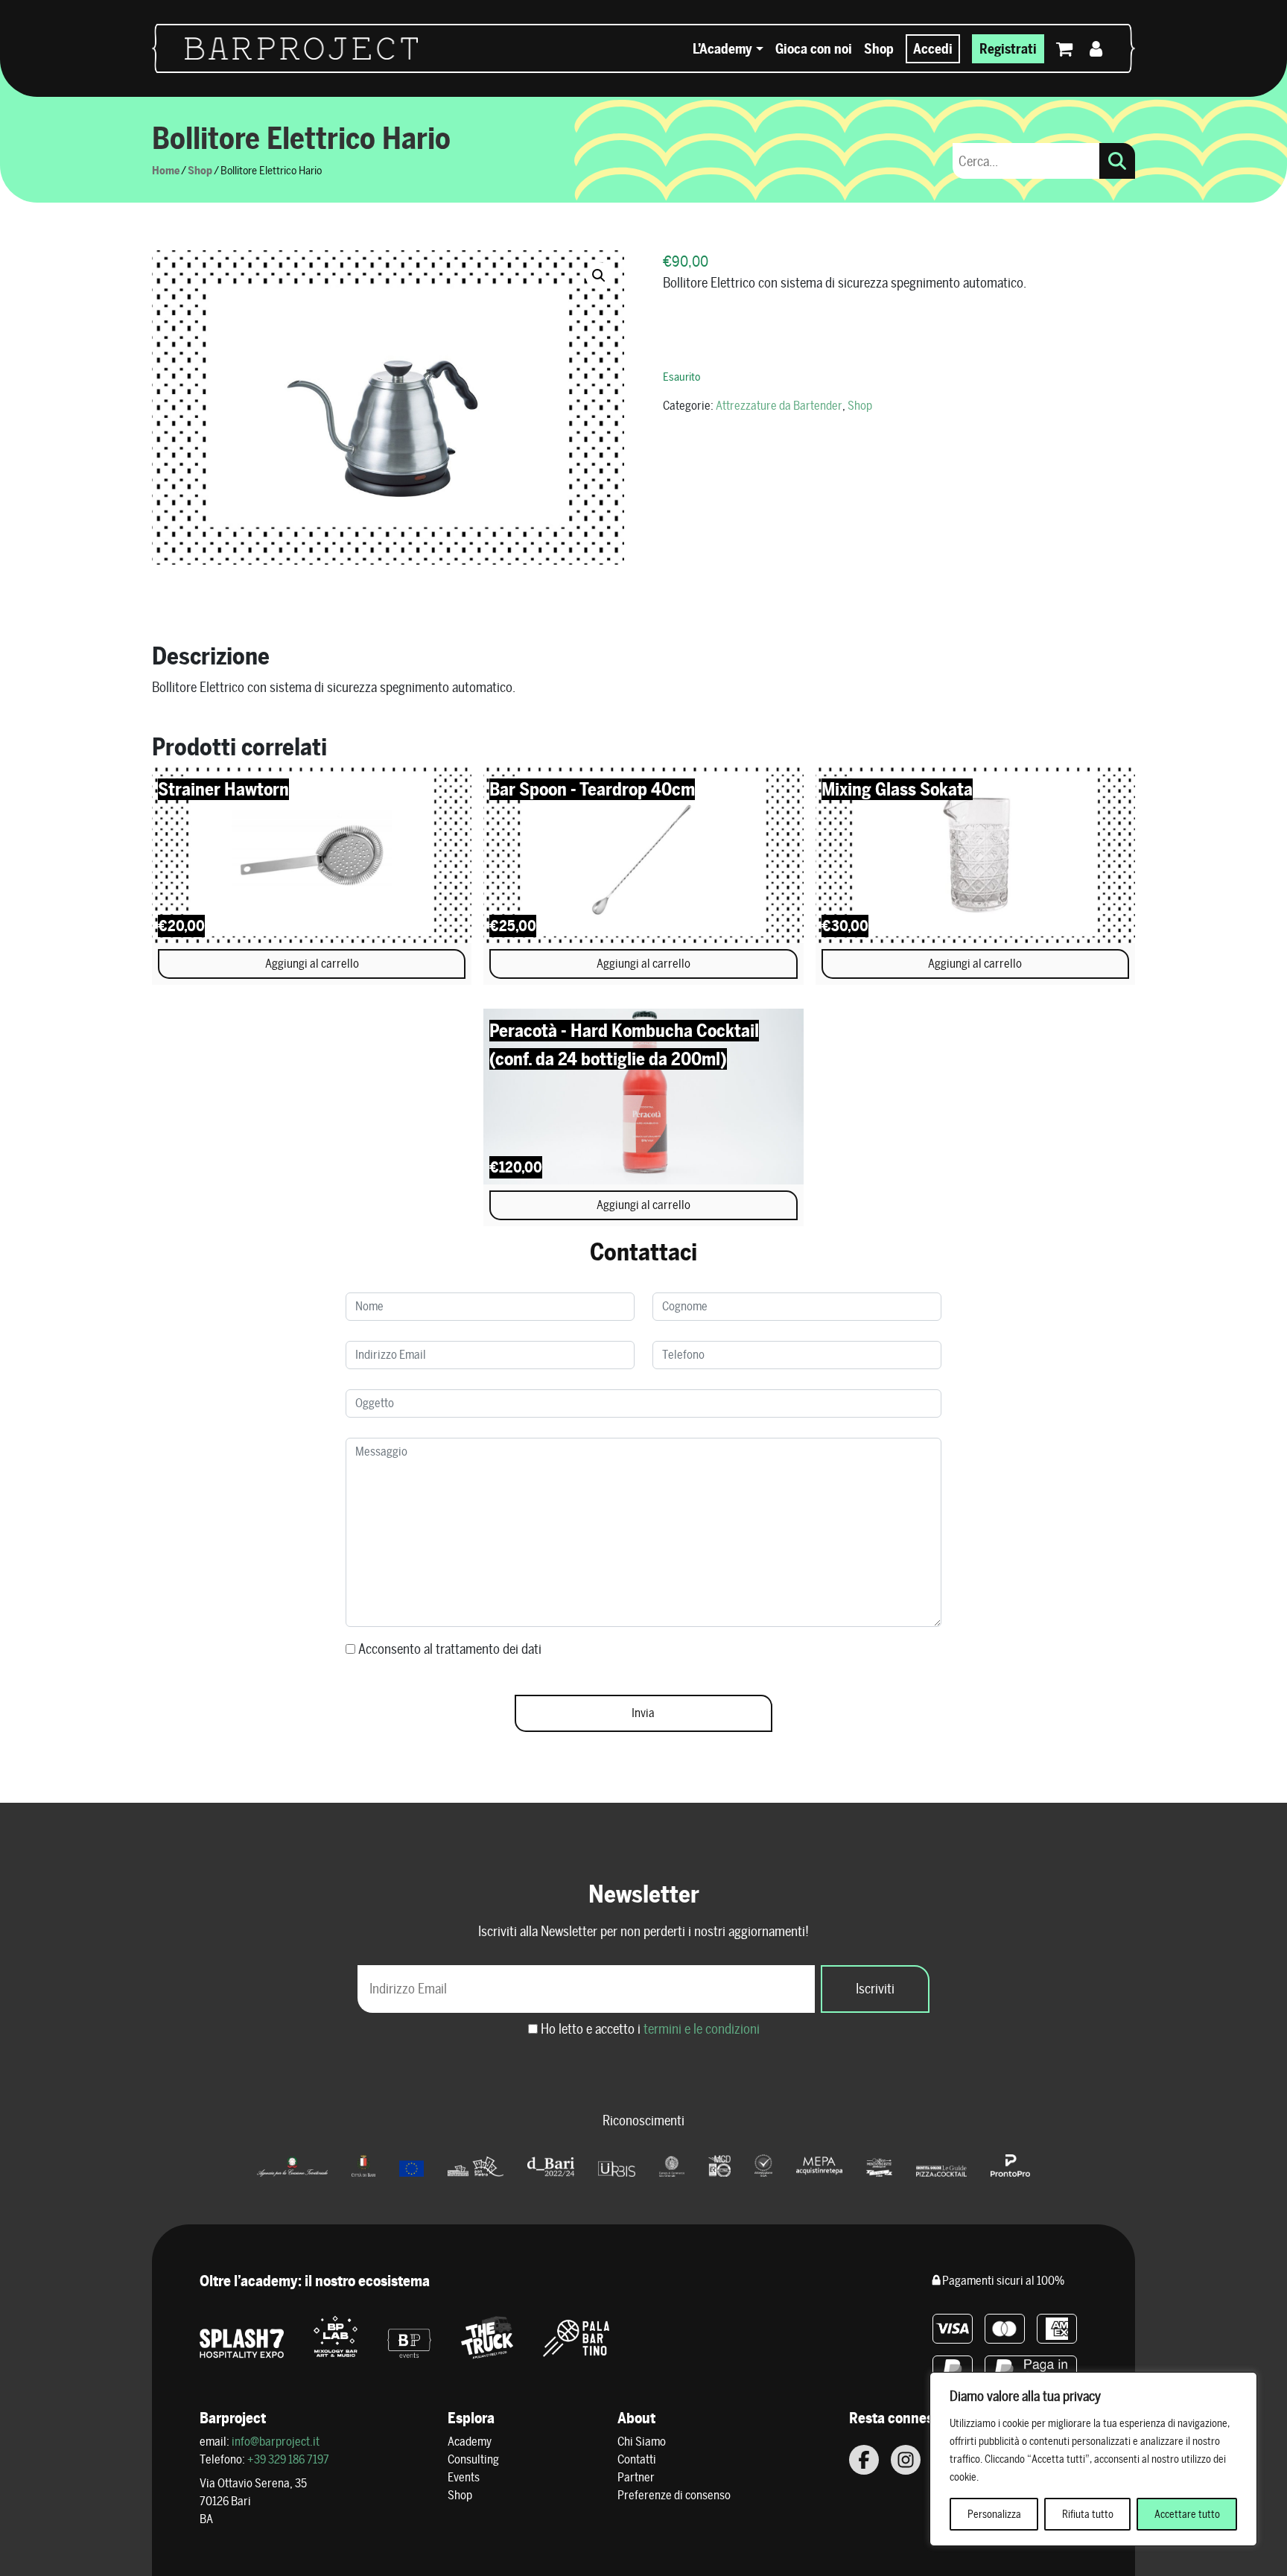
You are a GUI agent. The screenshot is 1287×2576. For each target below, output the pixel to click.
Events (464, 2477)
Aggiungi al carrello (312, 964)
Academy (470, 2442)
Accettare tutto (1187, 2514)
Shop (879, 49)
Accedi (933, 49)
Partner (636, 2477)
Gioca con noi (814, 49)
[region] (1093, 2459)
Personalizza (994, 2514)
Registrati (1008, 49)
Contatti (637, 2459)
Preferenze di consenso (674, 2495)
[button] (599, 276)
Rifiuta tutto (1088, 2514)
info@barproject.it (276, 2442)
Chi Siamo (642, 2442)
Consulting (473, 2459)
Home (166, 170)
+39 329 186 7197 (288, 2459)
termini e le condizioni (702, 2029)
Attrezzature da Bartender (779, 406)
